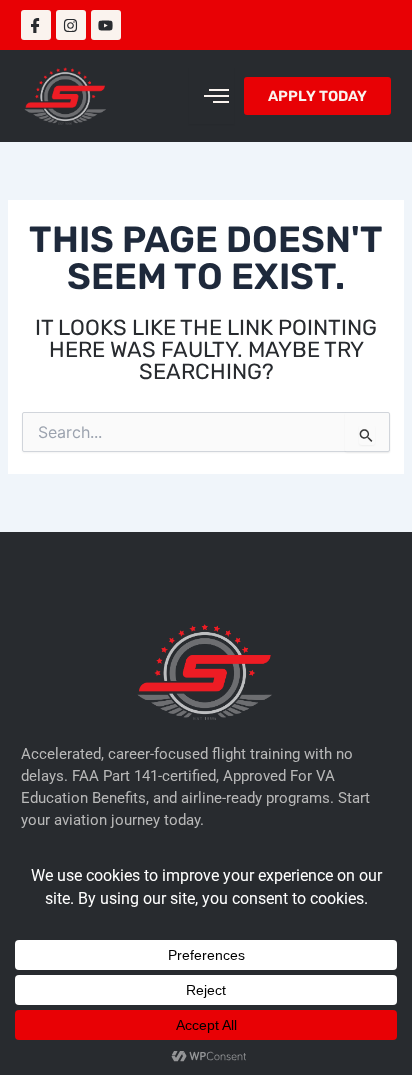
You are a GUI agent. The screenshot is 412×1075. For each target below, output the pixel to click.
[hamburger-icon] (211, 96)
